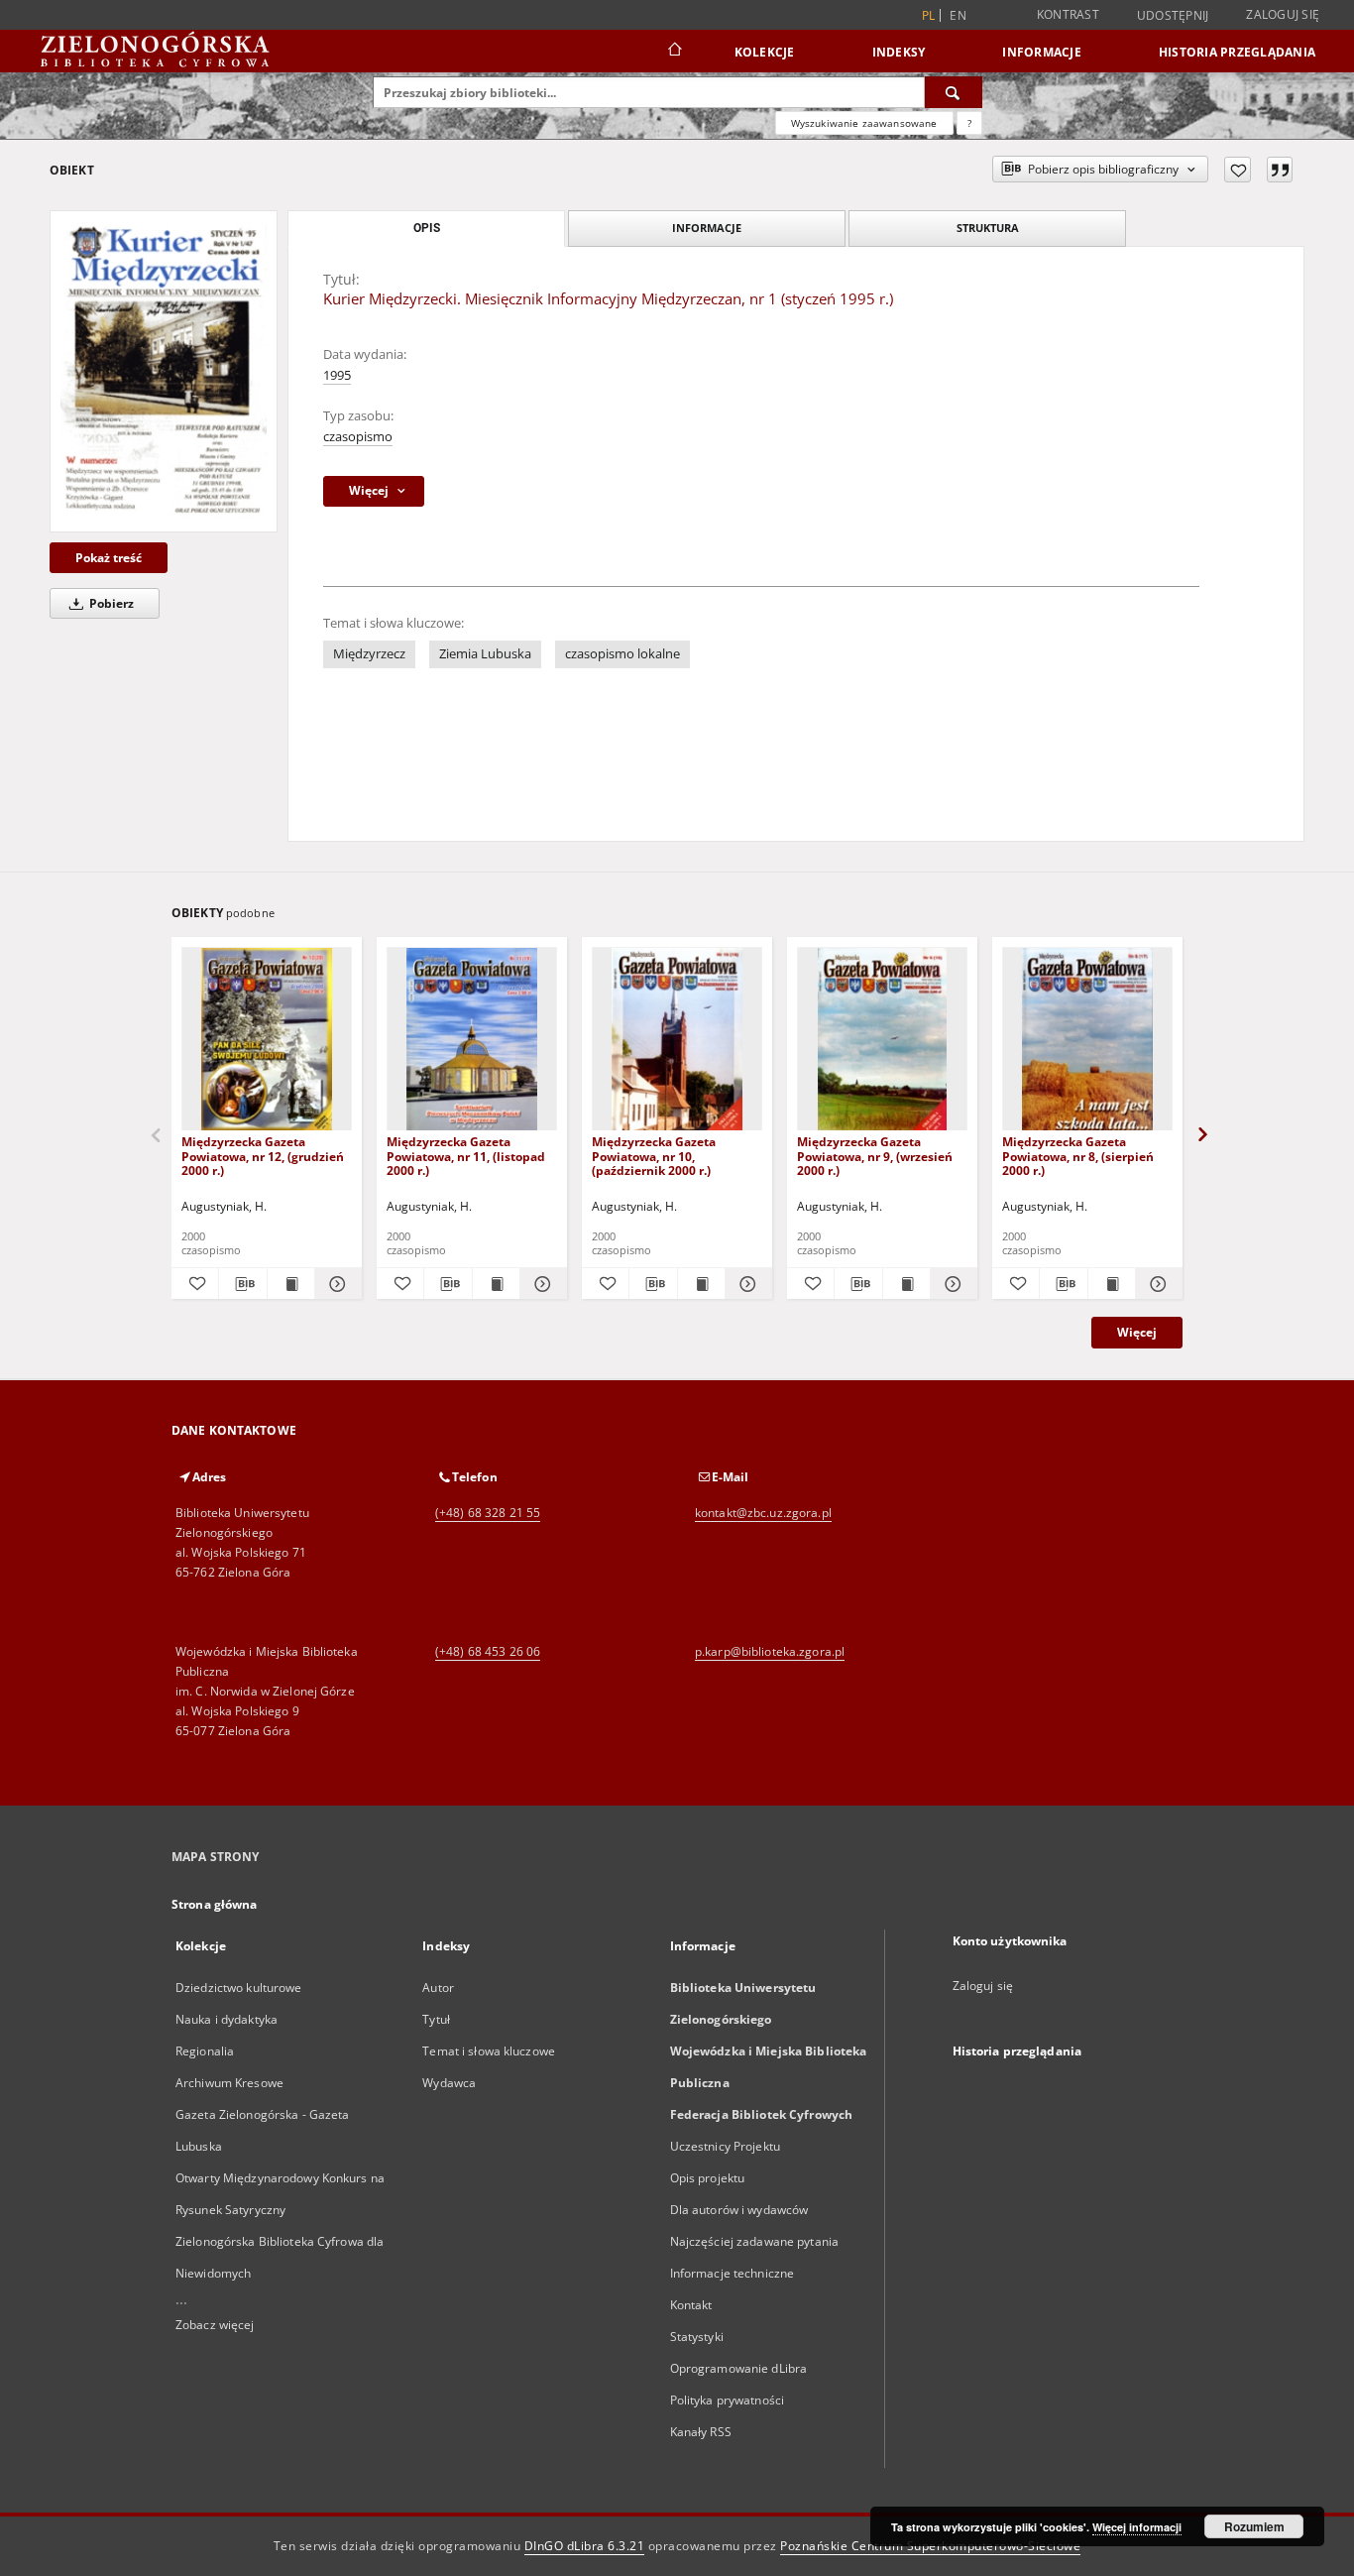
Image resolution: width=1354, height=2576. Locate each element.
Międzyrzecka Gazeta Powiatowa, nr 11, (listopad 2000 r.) (466, 1156)
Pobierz (110, 603)
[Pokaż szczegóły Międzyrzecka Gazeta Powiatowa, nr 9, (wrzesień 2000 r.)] (951, 1284)
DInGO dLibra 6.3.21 (585, 2546)
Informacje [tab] (707, 228)
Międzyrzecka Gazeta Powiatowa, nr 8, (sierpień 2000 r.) (1078, 1156)
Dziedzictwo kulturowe (239, 1988)
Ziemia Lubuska (485, 654)
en (958, 15)
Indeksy (899, 52)
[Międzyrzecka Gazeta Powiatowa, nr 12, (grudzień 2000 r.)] (267, 1040)
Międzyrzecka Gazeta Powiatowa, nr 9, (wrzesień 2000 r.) (875, 1156)
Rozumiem (1254, 2526)
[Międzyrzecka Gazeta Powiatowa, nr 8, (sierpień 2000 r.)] (1087, 1040)
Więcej (1137, 1332)
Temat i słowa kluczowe (489, 2051)
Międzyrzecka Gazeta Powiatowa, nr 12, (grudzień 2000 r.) (263, 1156)
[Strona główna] (674, 52)
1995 (337, 375)
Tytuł (436, 2019)
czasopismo (358, 437)
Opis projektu (708, 2178)
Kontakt (691, 2305)
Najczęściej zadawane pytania (754, 2241)
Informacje (1042, 52)
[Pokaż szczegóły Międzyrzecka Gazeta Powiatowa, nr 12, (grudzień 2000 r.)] (336, 1284)
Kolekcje (765, 52)
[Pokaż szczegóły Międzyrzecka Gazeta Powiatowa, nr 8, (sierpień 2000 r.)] (1156, 1284)
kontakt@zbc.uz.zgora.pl (763, 1513)
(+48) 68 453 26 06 (488, 1651)
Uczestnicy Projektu (725, 2146)
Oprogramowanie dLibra (739, 2368)
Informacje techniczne (733, 2273)
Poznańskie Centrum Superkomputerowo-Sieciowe (930, 2546)
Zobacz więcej (215, 2325)
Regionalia (205, 2051)
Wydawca (449, 2083)
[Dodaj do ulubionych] (1238, 170)
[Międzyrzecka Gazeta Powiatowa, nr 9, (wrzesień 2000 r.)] (882, 1040)
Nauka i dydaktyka (226, 2019)
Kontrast (1068, 14)
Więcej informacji (1137, 2527)
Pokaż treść (109, 558)
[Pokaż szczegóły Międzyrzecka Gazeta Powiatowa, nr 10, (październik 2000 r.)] (746, 1284)
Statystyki (697, 2337)
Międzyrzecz (369, 654)
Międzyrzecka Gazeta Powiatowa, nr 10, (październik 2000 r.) (654, 1156)
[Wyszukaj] (954, 92)
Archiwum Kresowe (229, 2083)
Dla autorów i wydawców (739, 2210)
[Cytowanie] (1280, 170)
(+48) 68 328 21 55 (488, 1513)
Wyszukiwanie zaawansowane (864, 123)
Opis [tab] (427, 228)
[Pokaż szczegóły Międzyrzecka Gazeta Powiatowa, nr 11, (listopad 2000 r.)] (541, 1284)
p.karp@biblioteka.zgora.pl (770, 1651)
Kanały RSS (701, 2432)
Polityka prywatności (727, 2400)
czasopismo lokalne (622, 654)
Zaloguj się (1283, 14)
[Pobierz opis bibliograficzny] (242, 1284)
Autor (438, 1988)
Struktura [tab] (988, 228)
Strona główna (215, 1904)
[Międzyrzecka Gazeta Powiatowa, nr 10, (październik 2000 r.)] (677, 1040)
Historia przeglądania (1237, 52)
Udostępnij (1173, 16)
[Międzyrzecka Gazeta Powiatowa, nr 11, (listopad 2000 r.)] (472, 1040)
